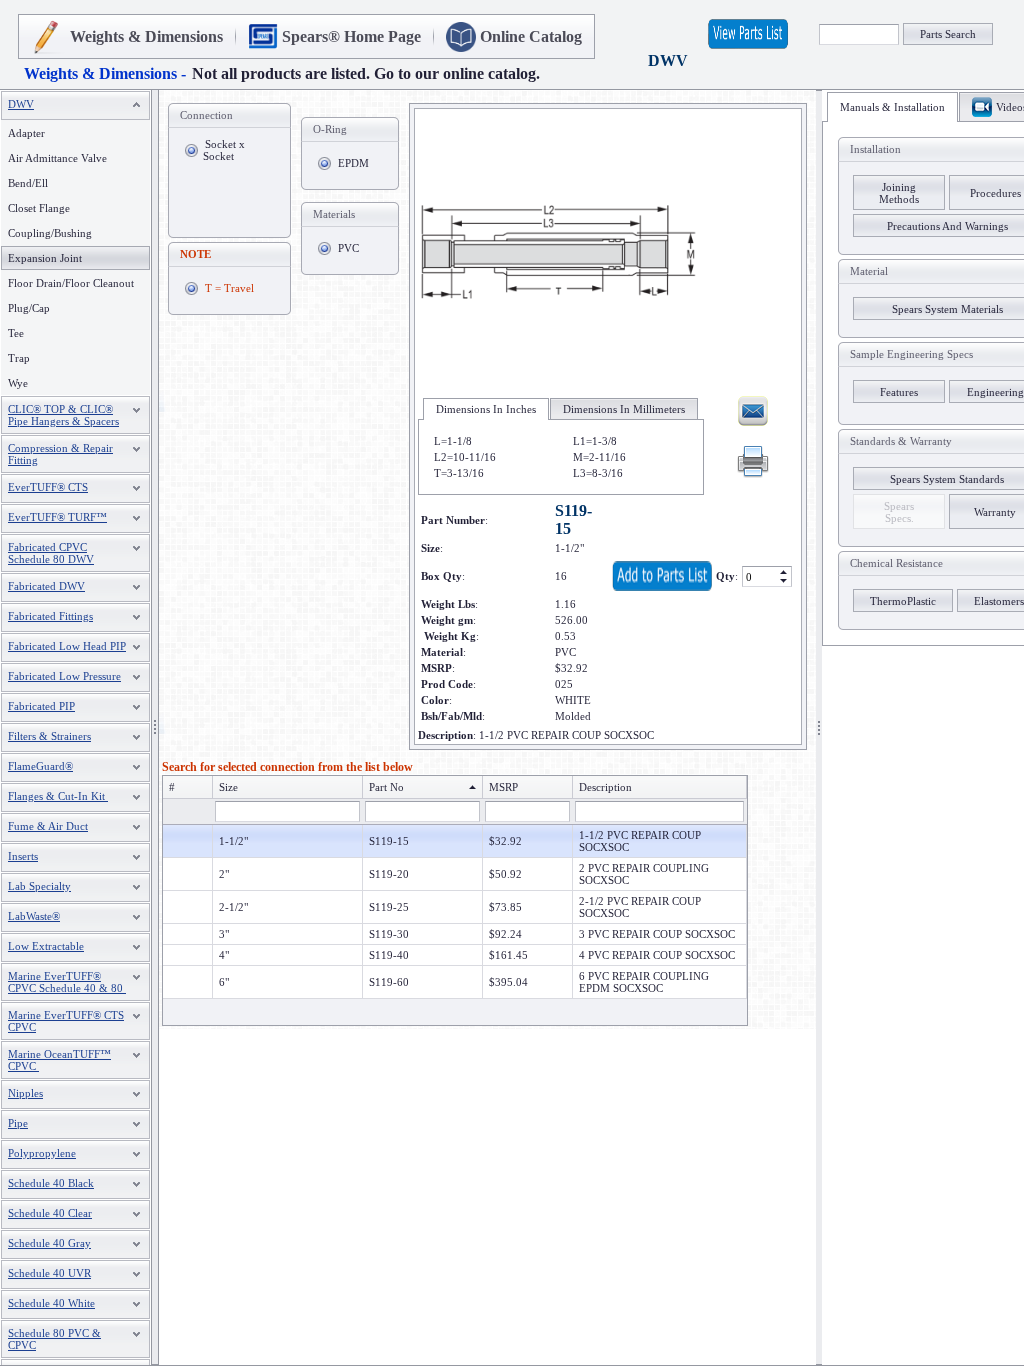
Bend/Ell (28, 183)
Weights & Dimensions (146, 36)
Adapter (26, 133)
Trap (19, 358)
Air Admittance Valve (57, 158)
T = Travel (229, 288)
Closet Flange (39, 208)
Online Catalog (531, 36)
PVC (348, 248)
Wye (18, 383)
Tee (16, 333)
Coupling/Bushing (50, 233)
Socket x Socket (224, 150)
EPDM (353, 163)
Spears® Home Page (351, 36)
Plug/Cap (29, 308)
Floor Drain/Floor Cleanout (71, 283)
